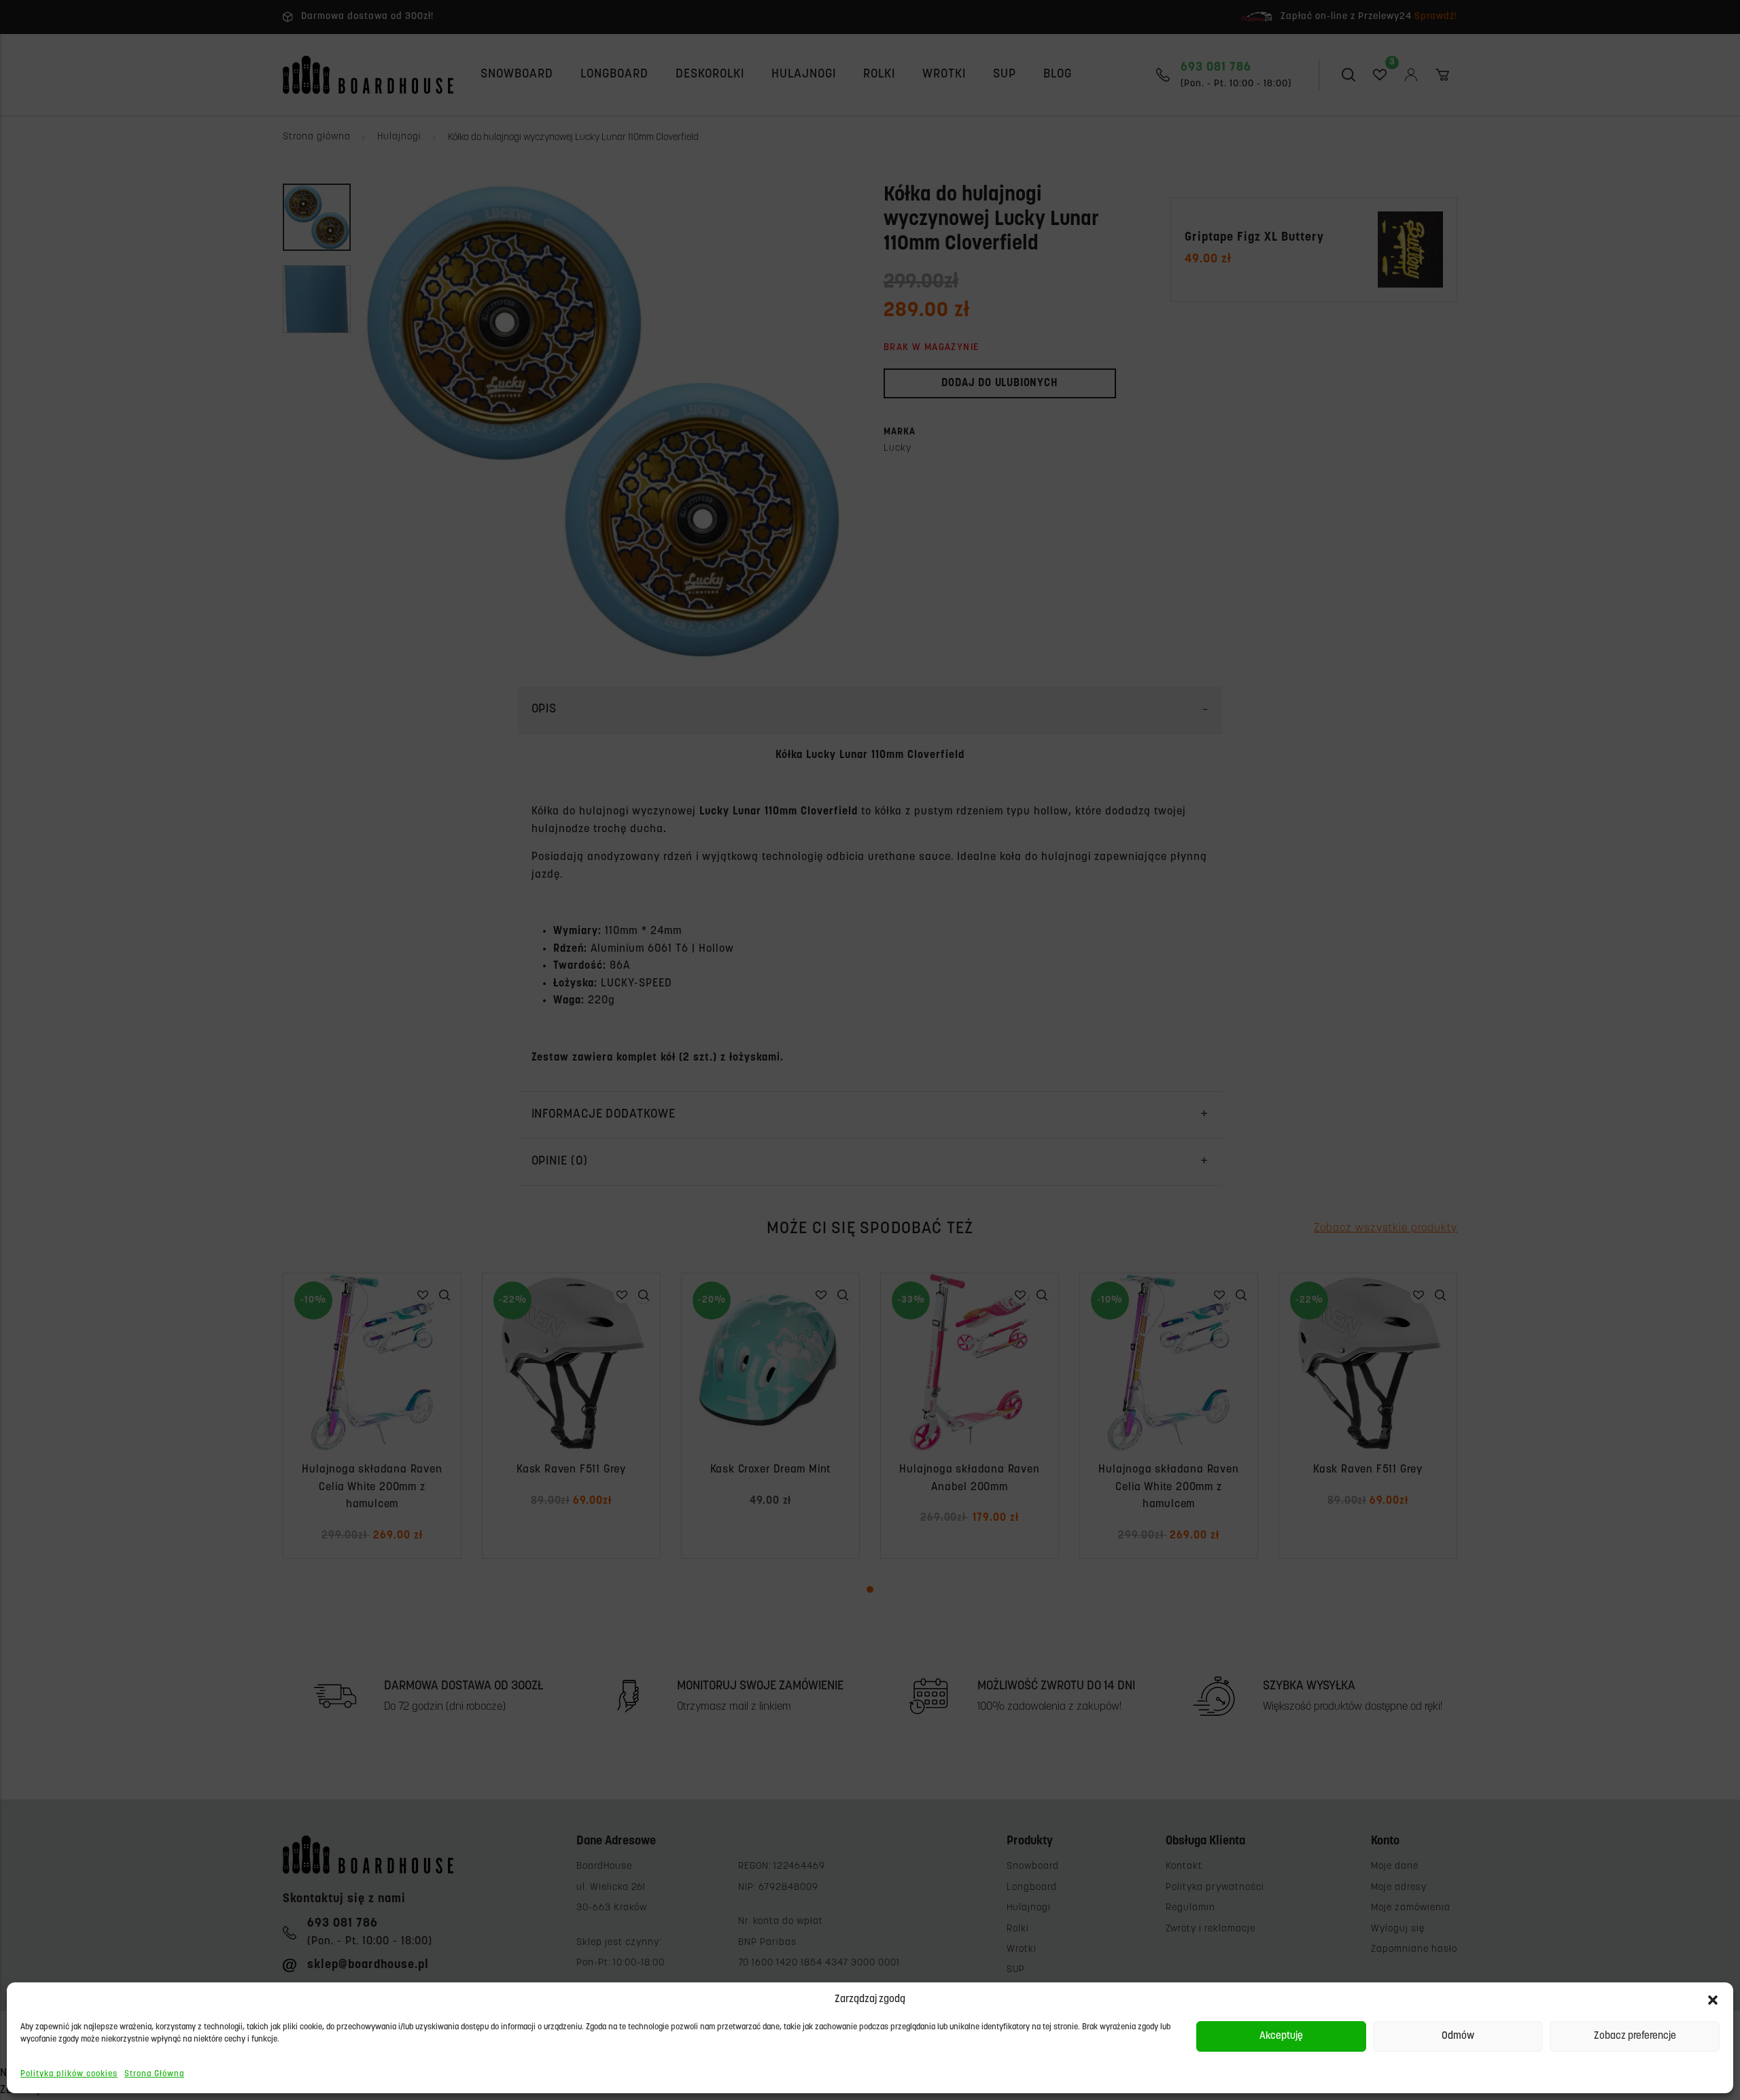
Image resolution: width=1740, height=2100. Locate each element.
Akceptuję (1281, 2036)
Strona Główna (154, 2074)
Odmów (1458, 2036)
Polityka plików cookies (69, 2074)
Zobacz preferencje (1635, 2036)
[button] (1713, 2000)
